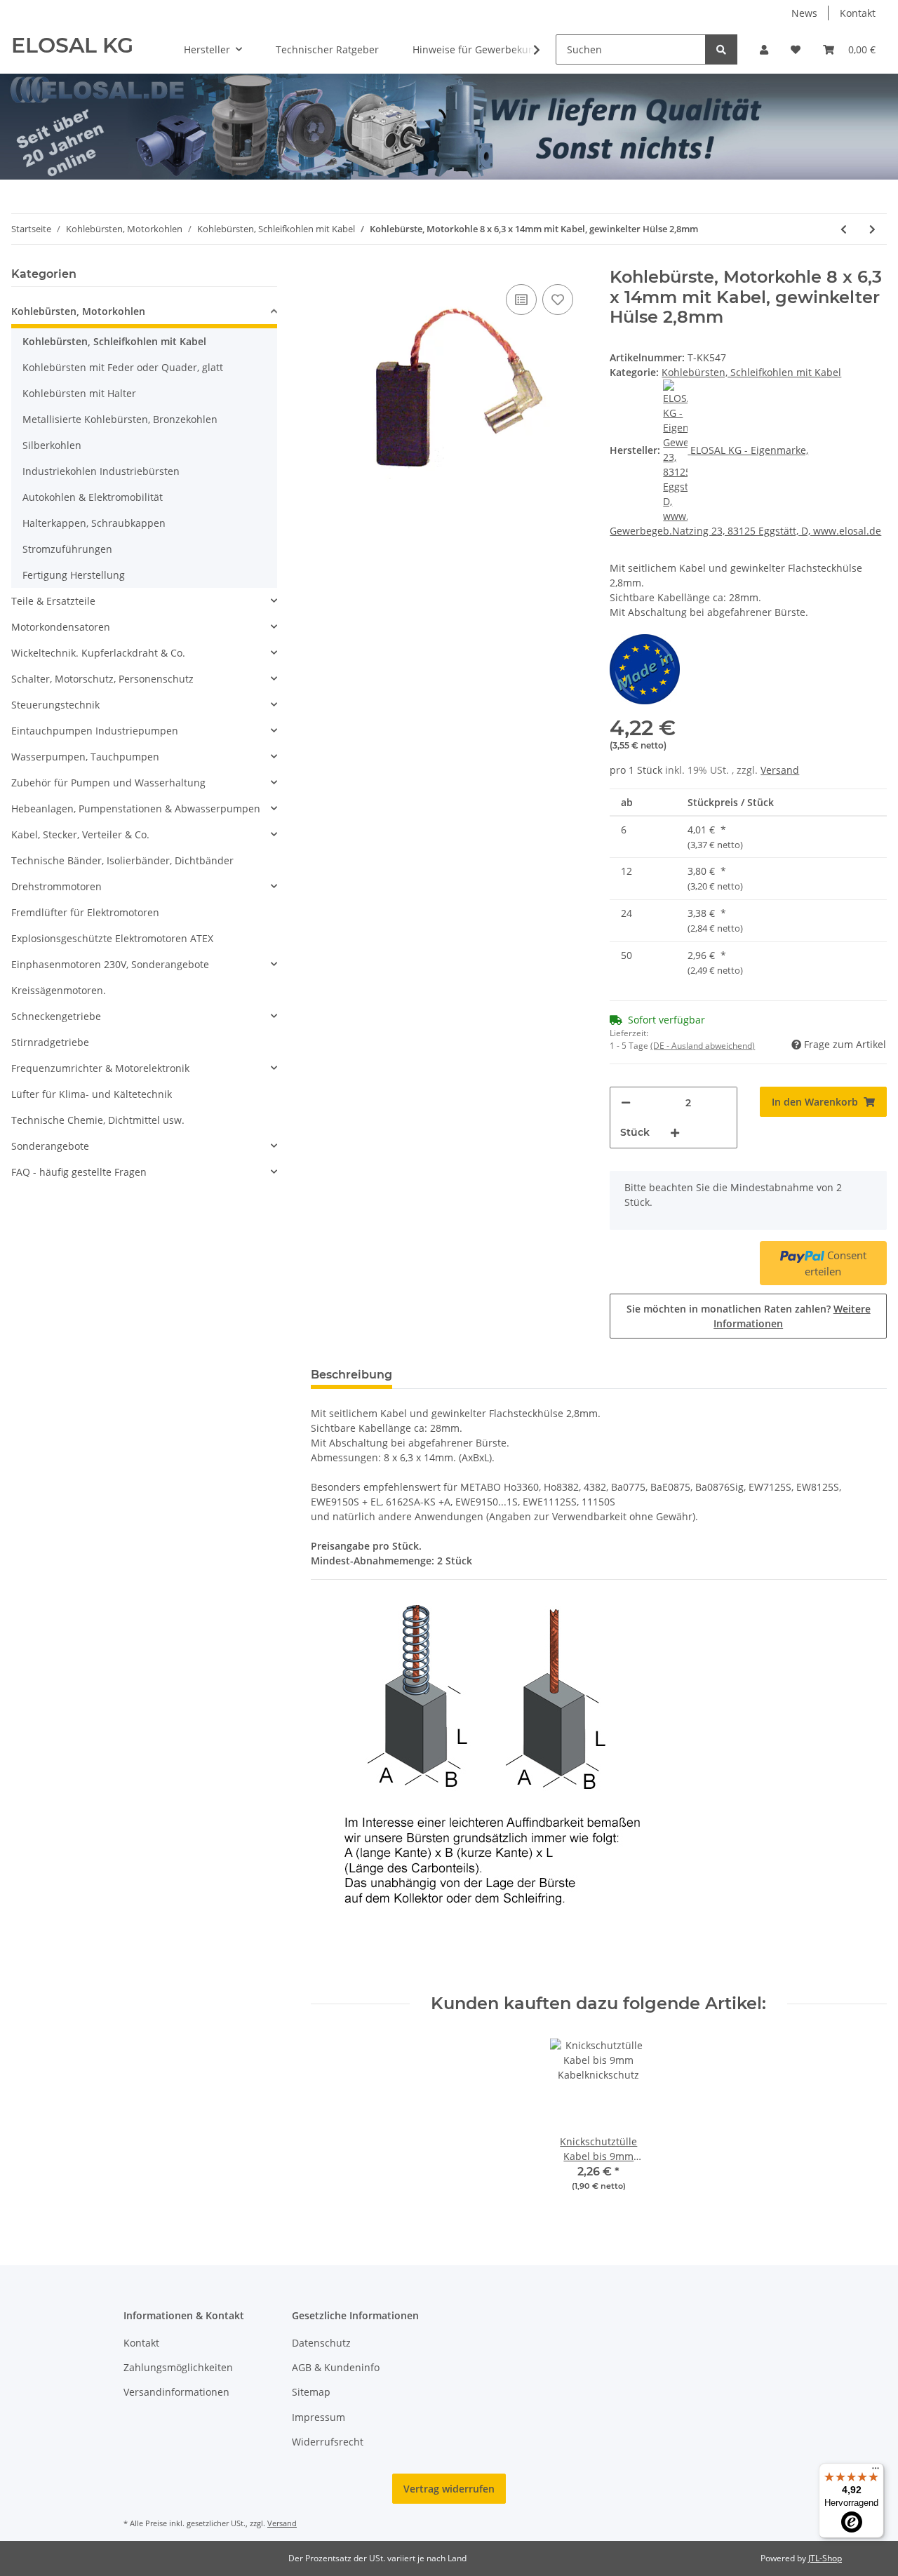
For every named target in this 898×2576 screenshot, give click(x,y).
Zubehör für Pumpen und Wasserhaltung (108, 783)
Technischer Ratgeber (327, 49)
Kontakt (858, 13)
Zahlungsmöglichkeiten (178, 2367)
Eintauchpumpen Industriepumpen (95, 731)
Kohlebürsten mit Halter (79, 393)
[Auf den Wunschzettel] (558, 300)
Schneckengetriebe (56, 1016)
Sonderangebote (50, 1146)
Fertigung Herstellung (74, 575)
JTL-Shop (825, 2558)
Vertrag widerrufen (449, 2489)
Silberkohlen (52, 445)
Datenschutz (321, 2343)
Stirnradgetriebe (50, 1042)
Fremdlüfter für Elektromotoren (85, 912)
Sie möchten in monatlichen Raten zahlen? (749, 1316)
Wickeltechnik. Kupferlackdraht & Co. (98, 653)
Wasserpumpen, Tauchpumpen (85, 757)
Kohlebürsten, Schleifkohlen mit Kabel (751, 372)
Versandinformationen (176, 2392)
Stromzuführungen (67, 549)
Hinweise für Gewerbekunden (483, 49)
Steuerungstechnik (55, 705)
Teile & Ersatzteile (53, 601)
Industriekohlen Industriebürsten (101, 471)
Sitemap (311, 2392)
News (804, 13)
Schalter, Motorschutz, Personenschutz (102, 679)
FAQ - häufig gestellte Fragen (79, 1172)
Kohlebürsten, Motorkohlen (78, 311)
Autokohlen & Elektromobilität (93, 497)
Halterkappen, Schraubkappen (94, 523)
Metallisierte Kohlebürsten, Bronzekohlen (120, 419)
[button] (764, 49)
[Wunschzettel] (796, 49)
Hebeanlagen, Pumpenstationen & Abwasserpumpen (136, 809)
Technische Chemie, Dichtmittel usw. (98, 1120)
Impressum (319, 2417)
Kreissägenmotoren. (59, 990)
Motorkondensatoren (61, 627)
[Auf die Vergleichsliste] (521, 300)
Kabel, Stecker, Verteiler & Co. (80, 834)
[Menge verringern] (626, 1102)
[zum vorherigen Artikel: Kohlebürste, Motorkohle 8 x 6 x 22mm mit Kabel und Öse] (844, 229)
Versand (780, 770)
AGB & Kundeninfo (336, 2367)
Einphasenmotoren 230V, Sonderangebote (110, 964)
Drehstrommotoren (56, 886)
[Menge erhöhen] (675, 1133)
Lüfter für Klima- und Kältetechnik (92, 1094)
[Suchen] (721, 49)
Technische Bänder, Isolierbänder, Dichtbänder (122, 860)
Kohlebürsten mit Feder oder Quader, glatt (123, 367)
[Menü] (876, 2471)
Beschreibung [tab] (351, 1375)
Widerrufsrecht (328, 2442)
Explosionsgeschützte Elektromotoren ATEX (112, 938)
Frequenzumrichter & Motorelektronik (100, 1068)
